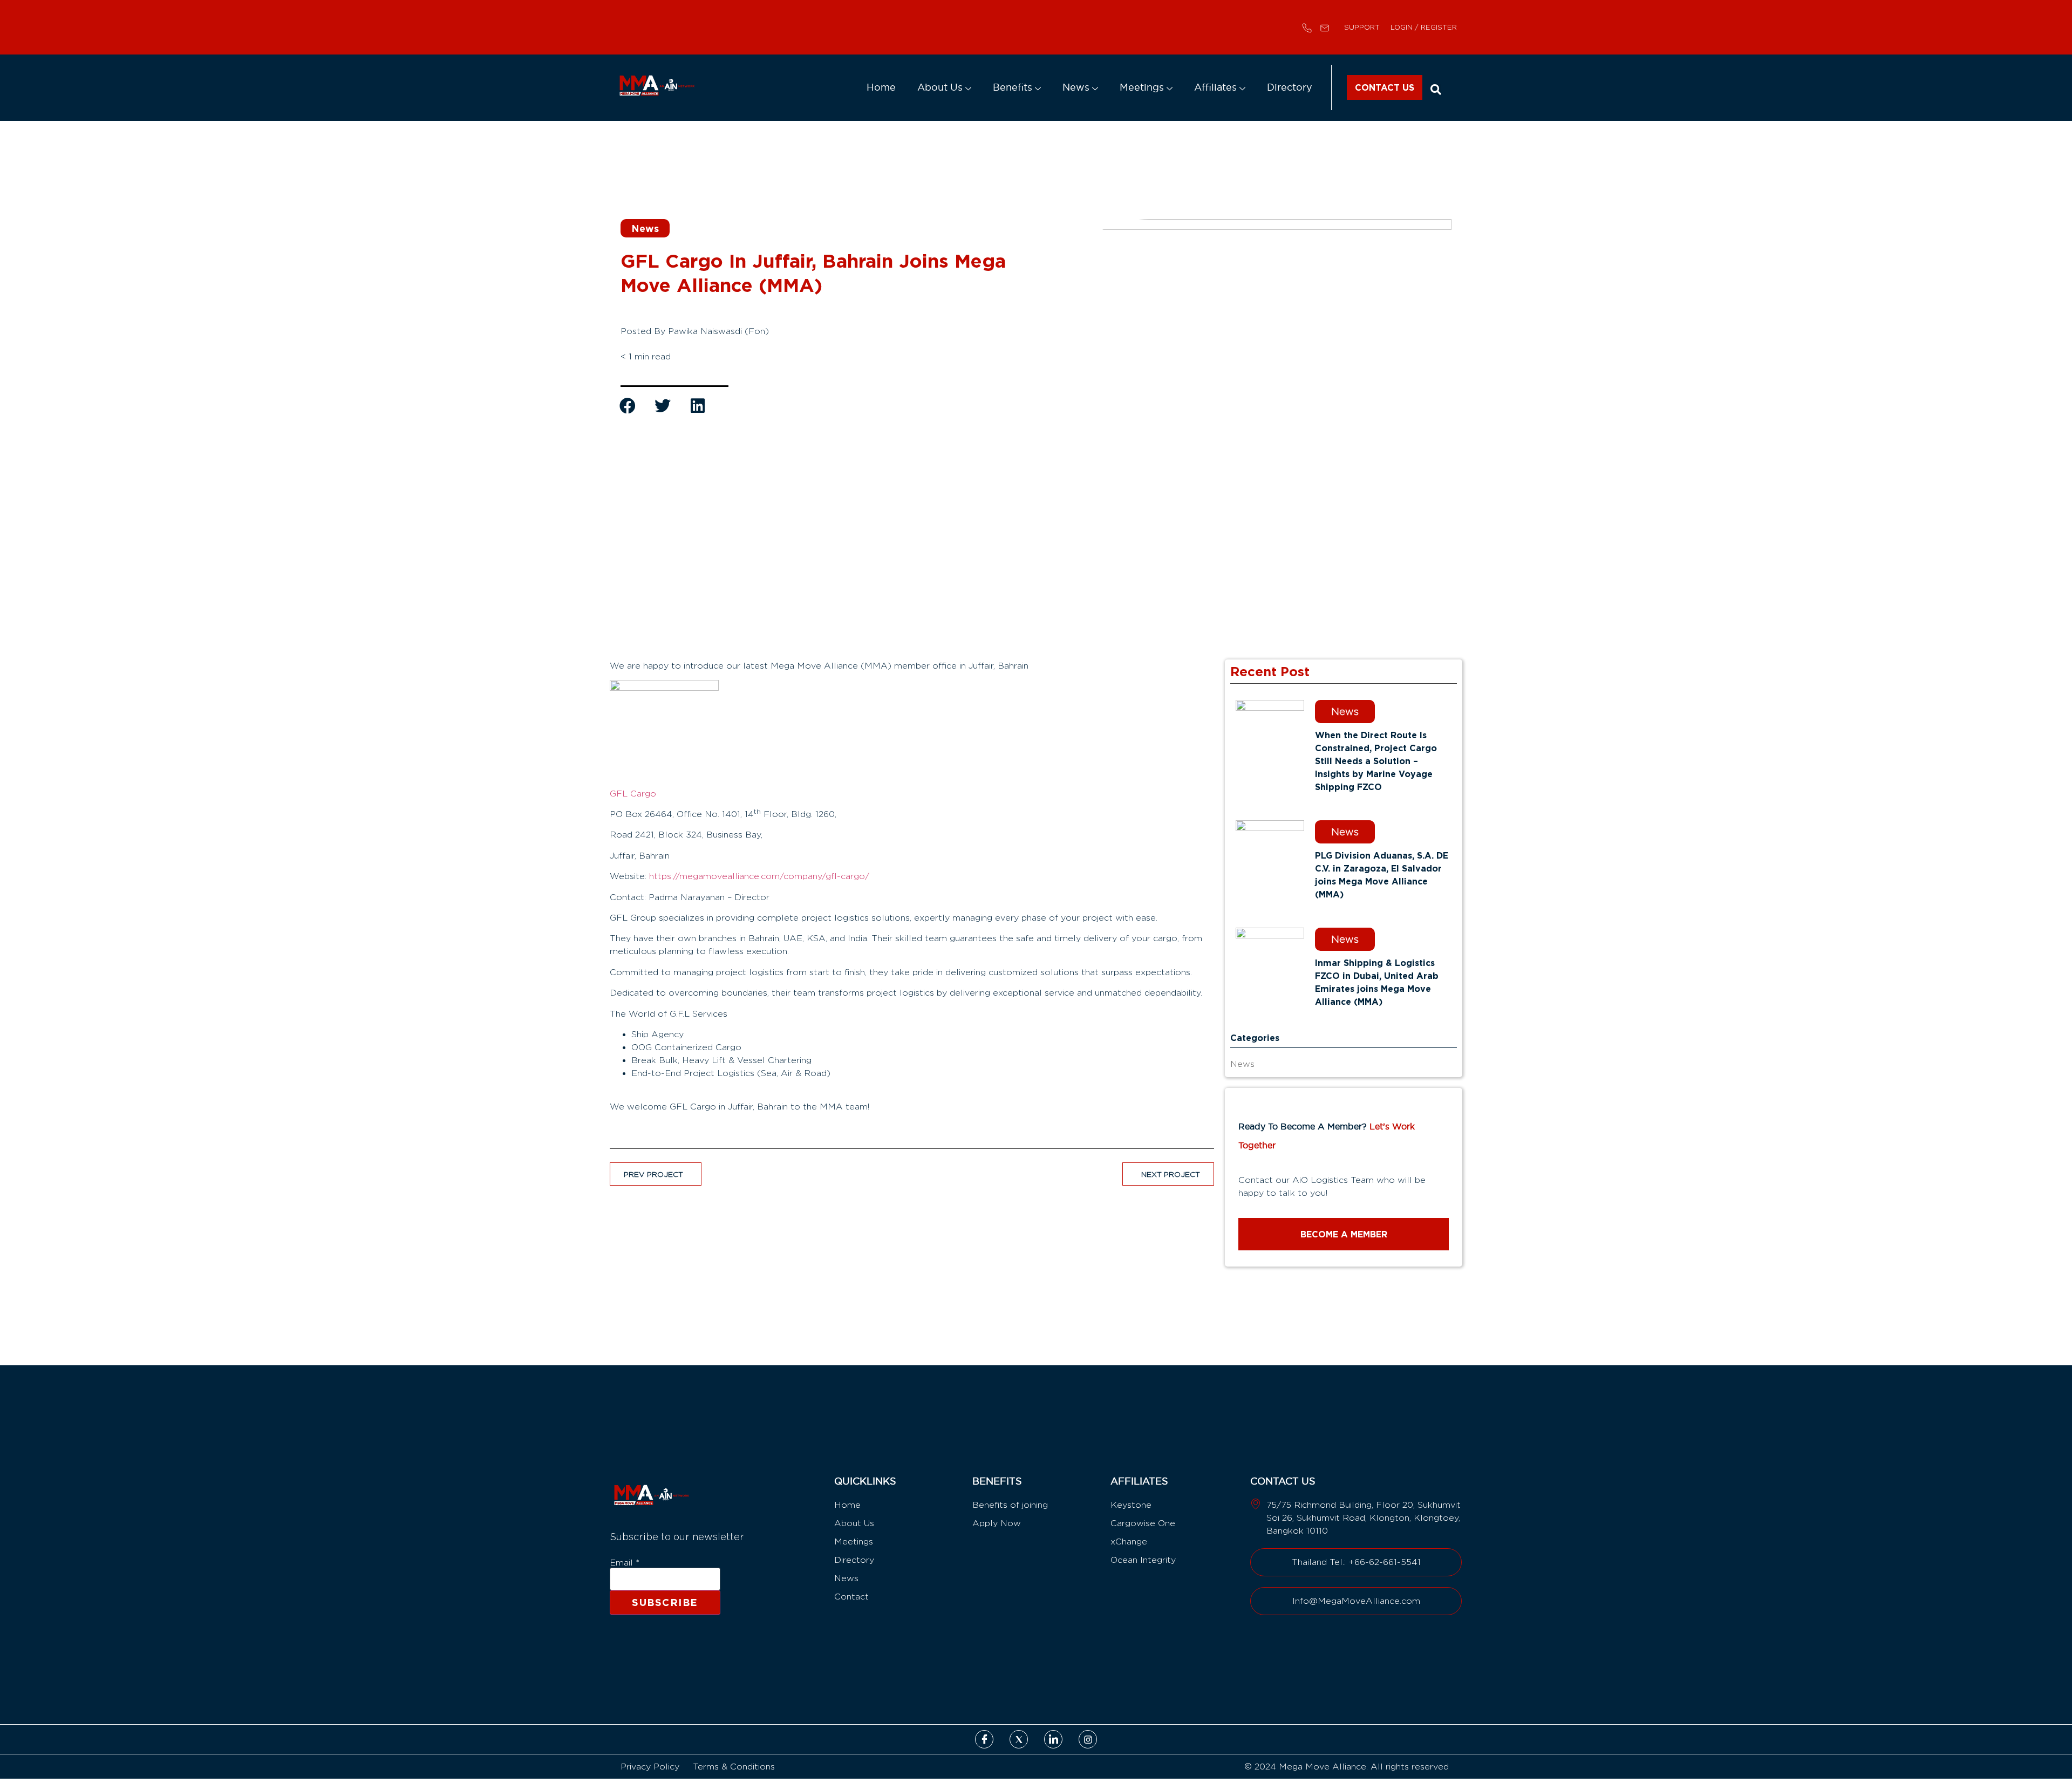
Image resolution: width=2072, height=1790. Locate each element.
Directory (1293, 87)
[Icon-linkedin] (1053, 1739)
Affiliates (1225, 87)
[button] (1436, 89)
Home (914, 87)
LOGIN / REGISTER (1424, 27)
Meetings (1157, 87)
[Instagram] (1088, 1739)
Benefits (1036, 87)
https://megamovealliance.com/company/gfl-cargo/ (759, 876)
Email (625, 1563)
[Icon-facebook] (984, 1739)
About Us (968, 87)
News (1095, 87)
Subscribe (665, 1602)
